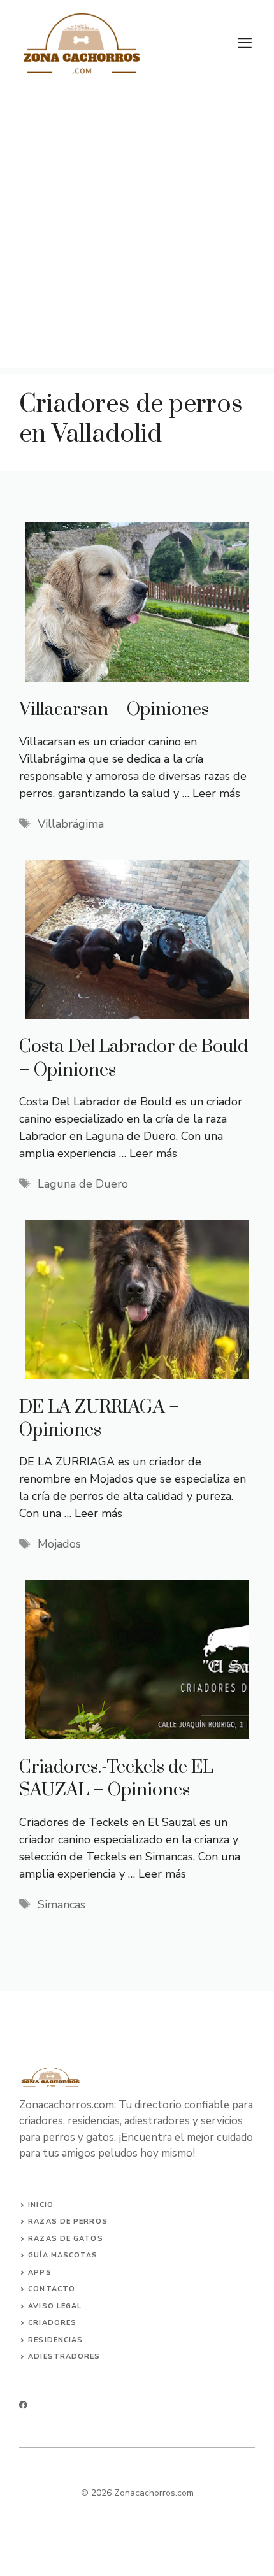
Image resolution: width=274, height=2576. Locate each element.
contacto (52, 2289)
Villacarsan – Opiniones (114, 709)
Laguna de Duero (83, 1184)
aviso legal (55, 2306)
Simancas (61, 1904)
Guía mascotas (63, 2255)
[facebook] (23, 2405)
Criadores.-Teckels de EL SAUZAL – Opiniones (116, 1779)
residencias (55, 2340)
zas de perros (73, 2221)
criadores (52, 2323)
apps (40, 2272)
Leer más (216, 793)
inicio (41, 2205)
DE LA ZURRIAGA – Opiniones (99, 1419)
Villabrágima (71, 824)
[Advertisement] (137, 231)
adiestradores (64, 2357)
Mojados (59, 1544)
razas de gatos (65, 2239)
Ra (34, 2221)
